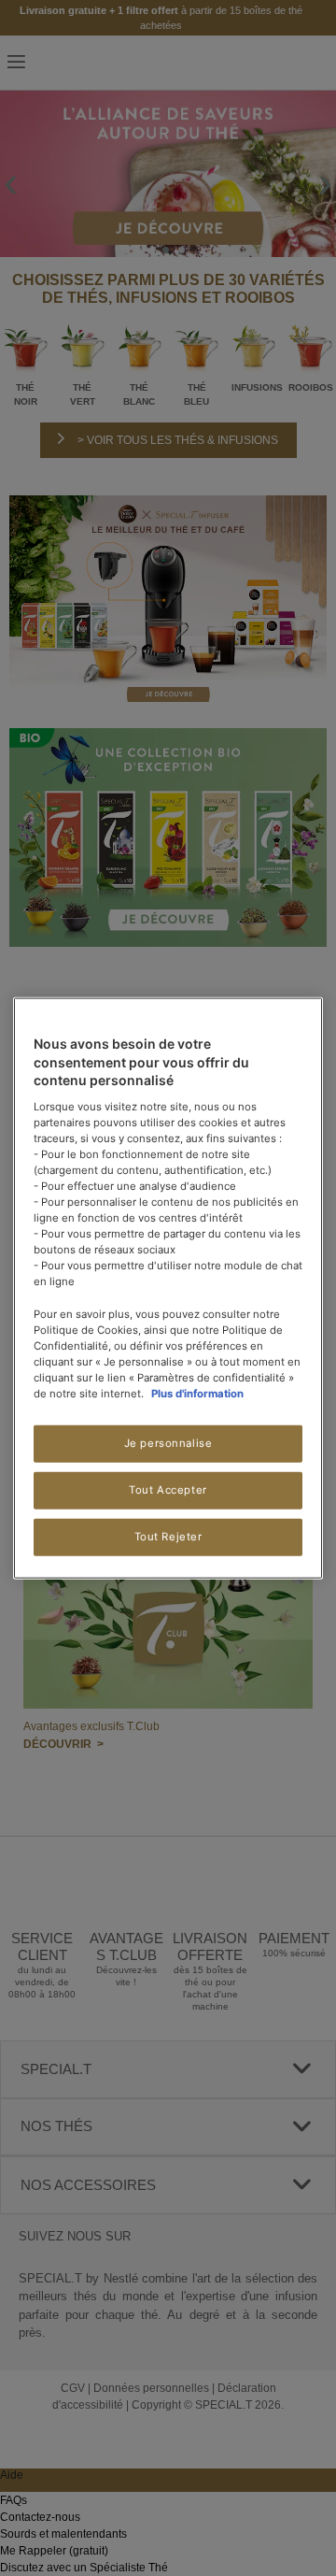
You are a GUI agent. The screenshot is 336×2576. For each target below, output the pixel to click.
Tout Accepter (168, 1490)
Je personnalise (168, 1443)
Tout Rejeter (168, 1536)
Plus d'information (197, 1394)
